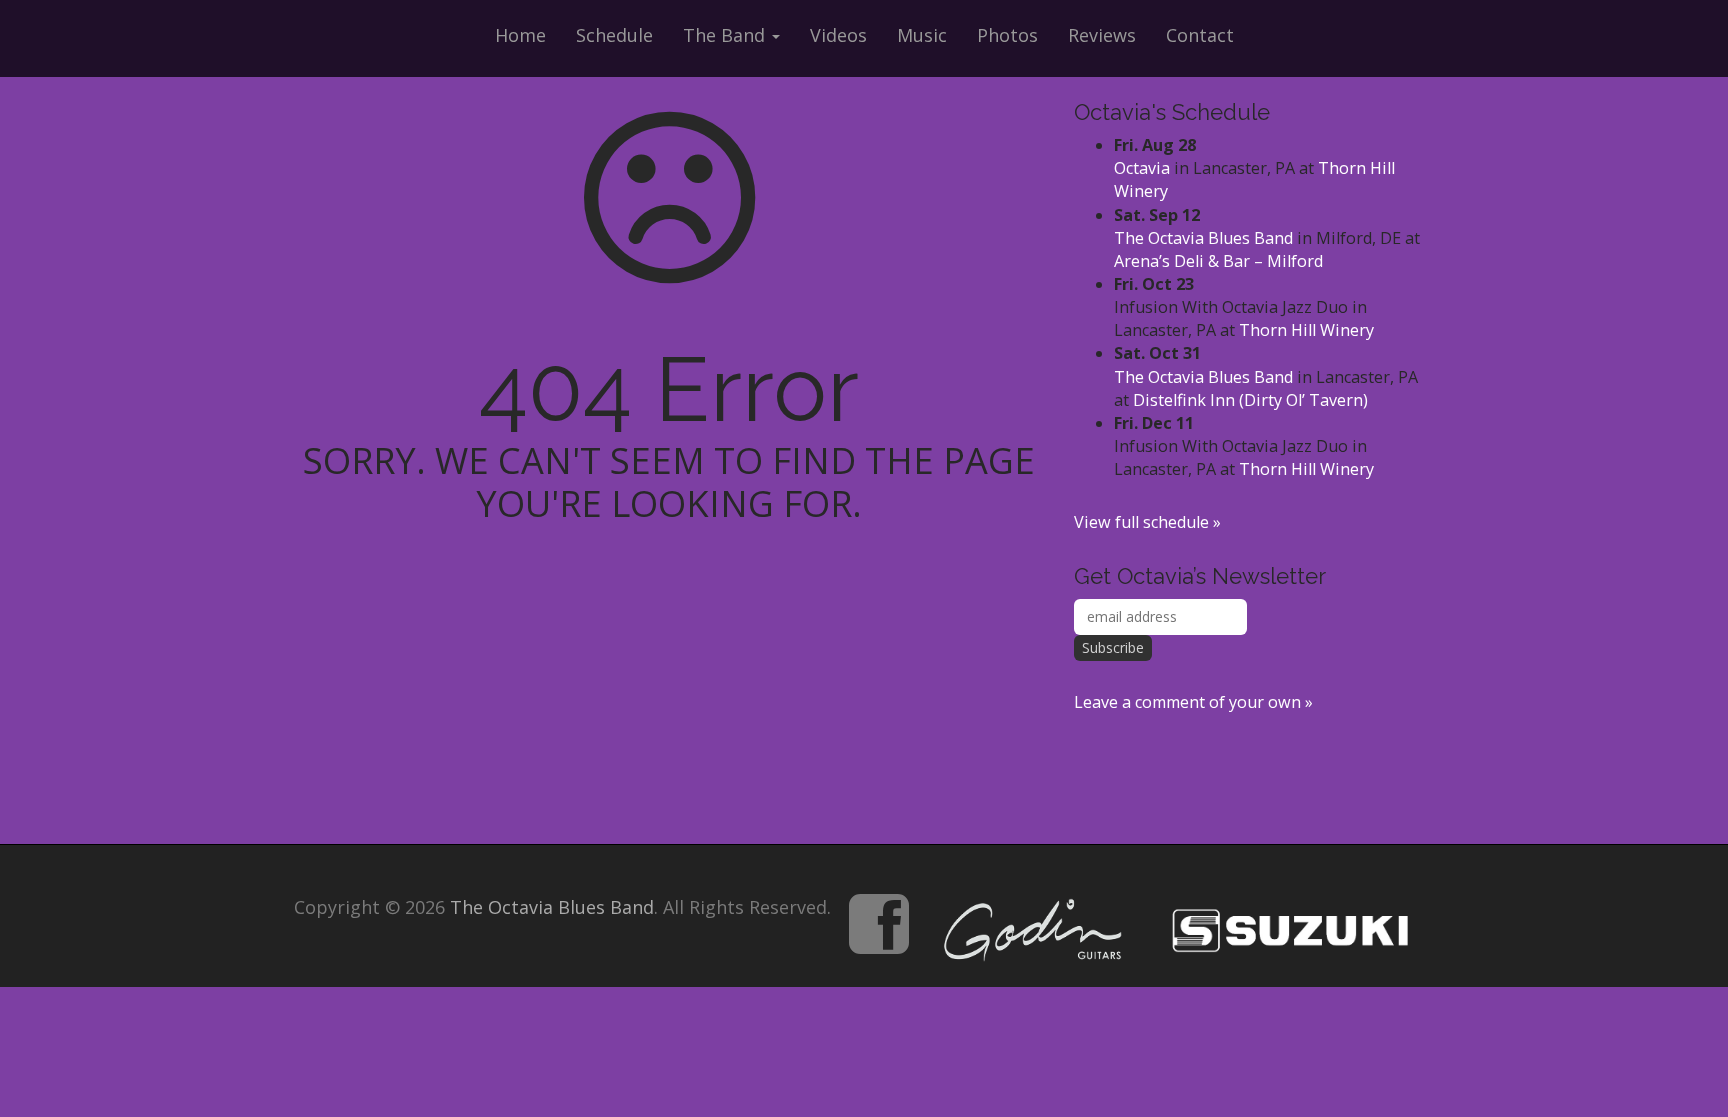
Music (922, 35)
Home (520, 35)
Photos (1007, 35)
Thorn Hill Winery (1306, 330)
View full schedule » (1147, 522)
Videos (838, 35)
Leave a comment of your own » (1193, 702)
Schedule (614, 35)
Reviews (1102, 35)
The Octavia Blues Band (1203, 238)
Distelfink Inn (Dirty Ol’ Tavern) (1250, 400)
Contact (1200, 35)
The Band (726, 35)
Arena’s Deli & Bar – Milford (1218, 261)
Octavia (1142, 168)
